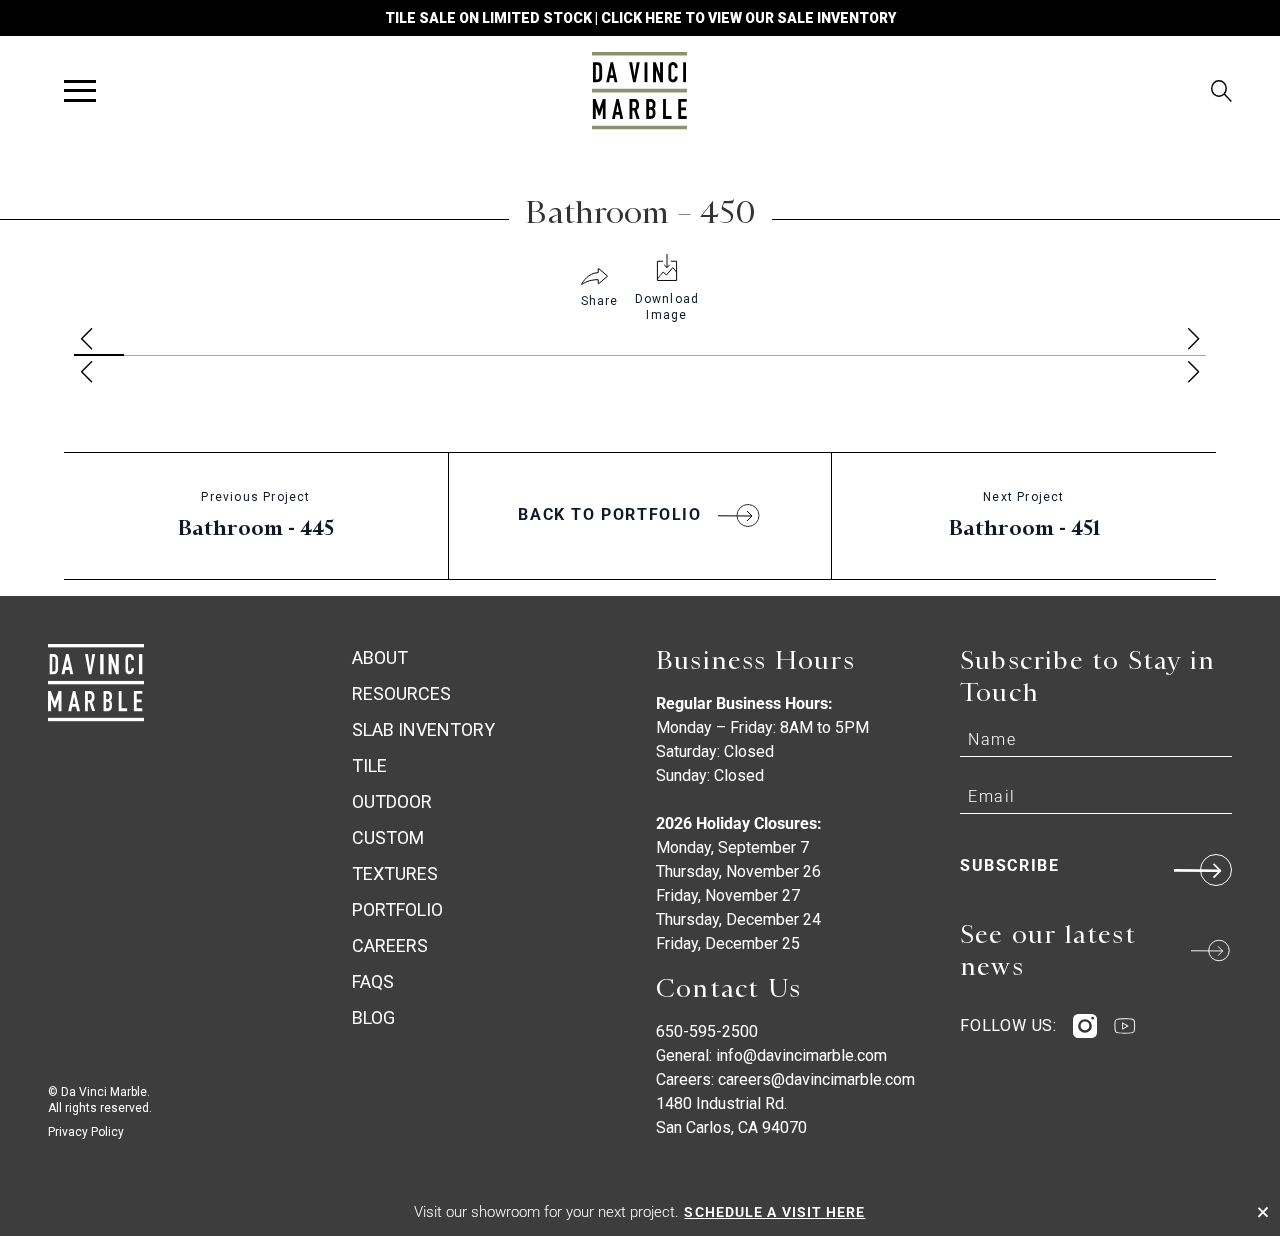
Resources (401, 693)
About (380, 657)
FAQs (373, 981)
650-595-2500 (707, 1031)
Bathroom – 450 (640, 212)
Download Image (667, 307)
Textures (395, 873)
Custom (388, 837)
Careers (390, 945)
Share (600, 301)
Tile (369, 765)
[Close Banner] (1263, 1212)
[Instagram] (1085, 1026)
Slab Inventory (423, 729)
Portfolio (397, 909)
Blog (373, 1017)
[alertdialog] (640, 1212)
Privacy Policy (86, 1132)
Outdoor (392, 801)
